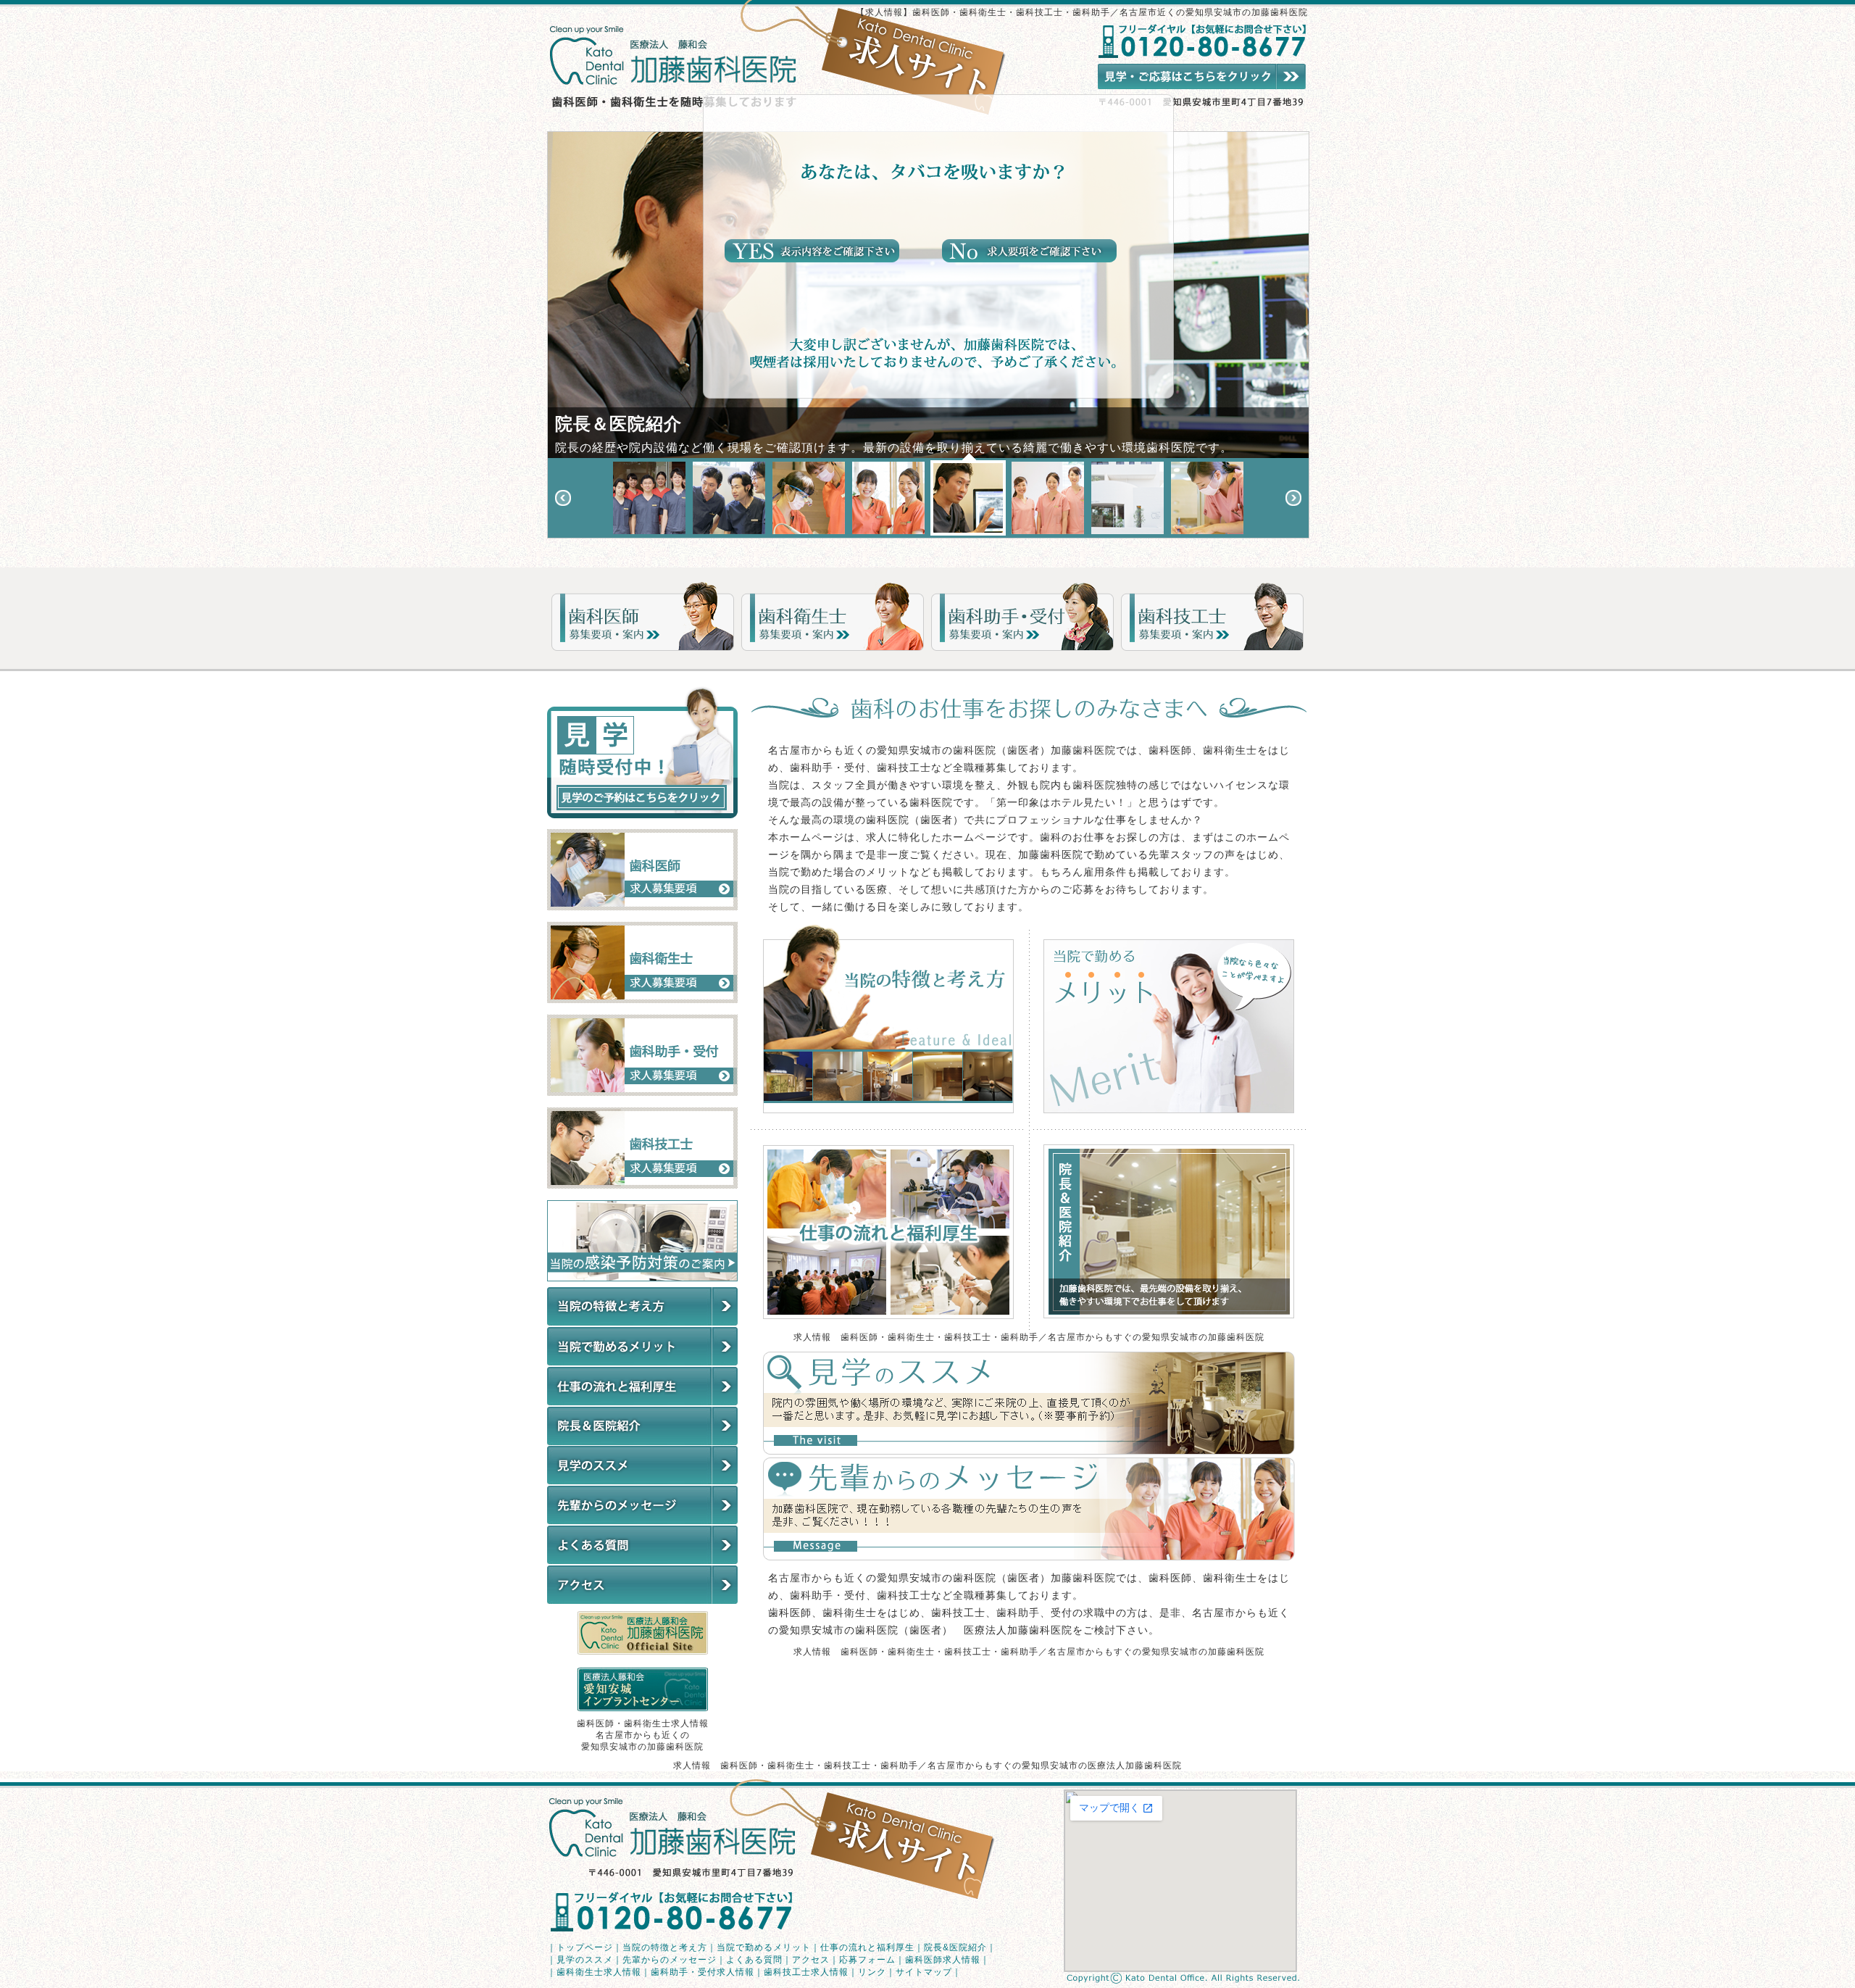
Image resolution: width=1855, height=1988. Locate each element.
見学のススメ (585, 1960)
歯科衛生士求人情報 (599, 1972)
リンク (872, 1972)
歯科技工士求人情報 (806, 1972)
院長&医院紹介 (955, 1947)
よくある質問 (754, 1960)
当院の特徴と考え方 (665, 1947)
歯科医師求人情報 (943, 1960)
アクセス (811, 1960)
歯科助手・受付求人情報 (703, 1972)
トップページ (585, 1947)
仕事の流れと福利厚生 (867, 1947)
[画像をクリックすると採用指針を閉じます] (812, 258)
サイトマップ (924, 1972)
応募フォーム (867, 1960)
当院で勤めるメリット (764, 1947)
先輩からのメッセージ (670, 1960)
